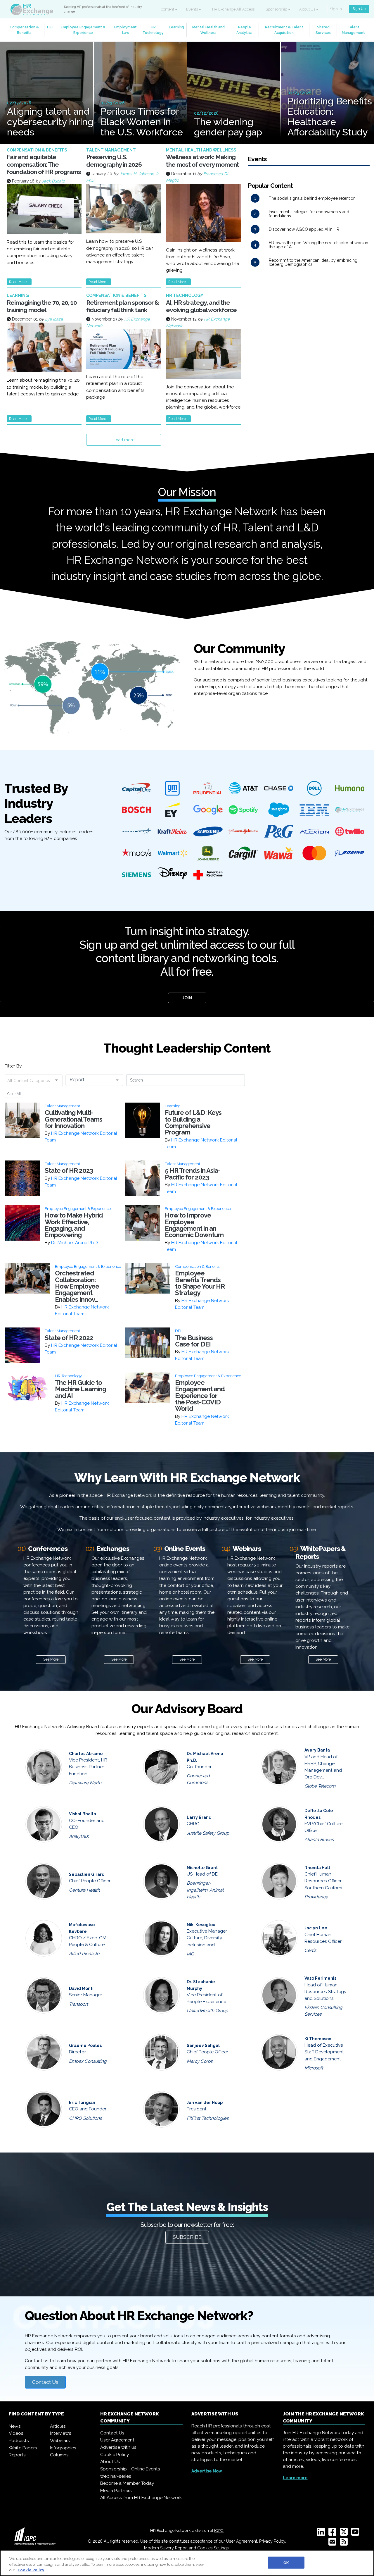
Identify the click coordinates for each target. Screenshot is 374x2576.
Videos (16, 2433)
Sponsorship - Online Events (130, 2469)
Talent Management (353, 30)
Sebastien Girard (87, 1874)
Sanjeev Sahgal (203, 2045)
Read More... (19, 282)
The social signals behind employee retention (312, 198)
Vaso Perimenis (320, 1978)
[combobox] (34, 1081)
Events (192, 9)
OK (286, 2562)
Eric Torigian (82, 2103)
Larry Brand (199, 1817)
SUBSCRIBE (187, 2237)
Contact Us (45, 2382)
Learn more (295, 2478)
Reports (17, 2455)
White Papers (23, 2448)
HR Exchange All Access (233, 9)
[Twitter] (345, 2534)
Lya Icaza (54, 319)
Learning (176, 27)
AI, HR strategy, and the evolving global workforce (201, 306)
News (15, 2426)
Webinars (60, 2441)
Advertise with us (118, 2447)
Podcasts (19, 2441)
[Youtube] (356, 2534)
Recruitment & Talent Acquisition (284, 30)
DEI (50, 27)
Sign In (336, 9)
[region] (187, 2563)
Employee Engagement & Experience (83, 30)
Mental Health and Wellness (208, 30)
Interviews (61, 2433)
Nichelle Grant (202, 1868)
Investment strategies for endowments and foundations (309, 214)
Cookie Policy (115, 2455)
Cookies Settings (213, 2548)
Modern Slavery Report (166, 2548)
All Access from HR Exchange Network (141, 2498)
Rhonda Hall (317, 1868)
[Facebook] (334, 2534)
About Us (308, 9)
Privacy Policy (272, 2541)
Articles (58, 2426)
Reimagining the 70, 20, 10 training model (42, 306)
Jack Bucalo (53, 181)
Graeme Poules (85, 2045)
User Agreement (117, 2440)
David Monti (81, 1988)
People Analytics (244, 30)
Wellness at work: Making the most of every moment (202, 161)
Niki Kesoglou (201, 1925)
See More (51, 1659)
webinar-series (116, 2476)
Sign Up (359, 9)
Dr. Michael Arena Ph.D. (75, 1243)
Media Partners (116, 2491)
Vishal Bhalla (83, 1814)
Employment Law (125, 30)
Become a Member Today (127, 2483)
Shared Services (323, 30)
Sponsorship (277, 9)
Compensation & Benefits (24, 30)
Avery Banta (317, 1750)
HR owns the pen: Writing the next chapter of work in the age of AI (318, 245)
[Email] (334, 2544)
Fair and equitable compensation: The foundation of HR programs (44, 164)
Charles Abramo (86, 1754)
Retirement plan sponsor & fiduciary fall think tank (123, 306)
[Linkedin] (322, 2534)
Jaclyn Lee (316, 1928)
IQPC (219, 2530)
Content (168, 9)
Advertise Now (207, 2471)
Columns (59, 2455)
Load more (124, 440)
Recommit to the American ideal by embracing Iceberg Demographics (313, 262)
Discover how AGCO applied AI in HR (304, 229)
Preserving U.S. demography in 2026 (114, 161)
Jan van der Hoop (205, 2103)
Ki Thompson (318, 2039)
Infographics (63, 2448)
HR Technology (153, 30)
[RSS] (345, 2544)
